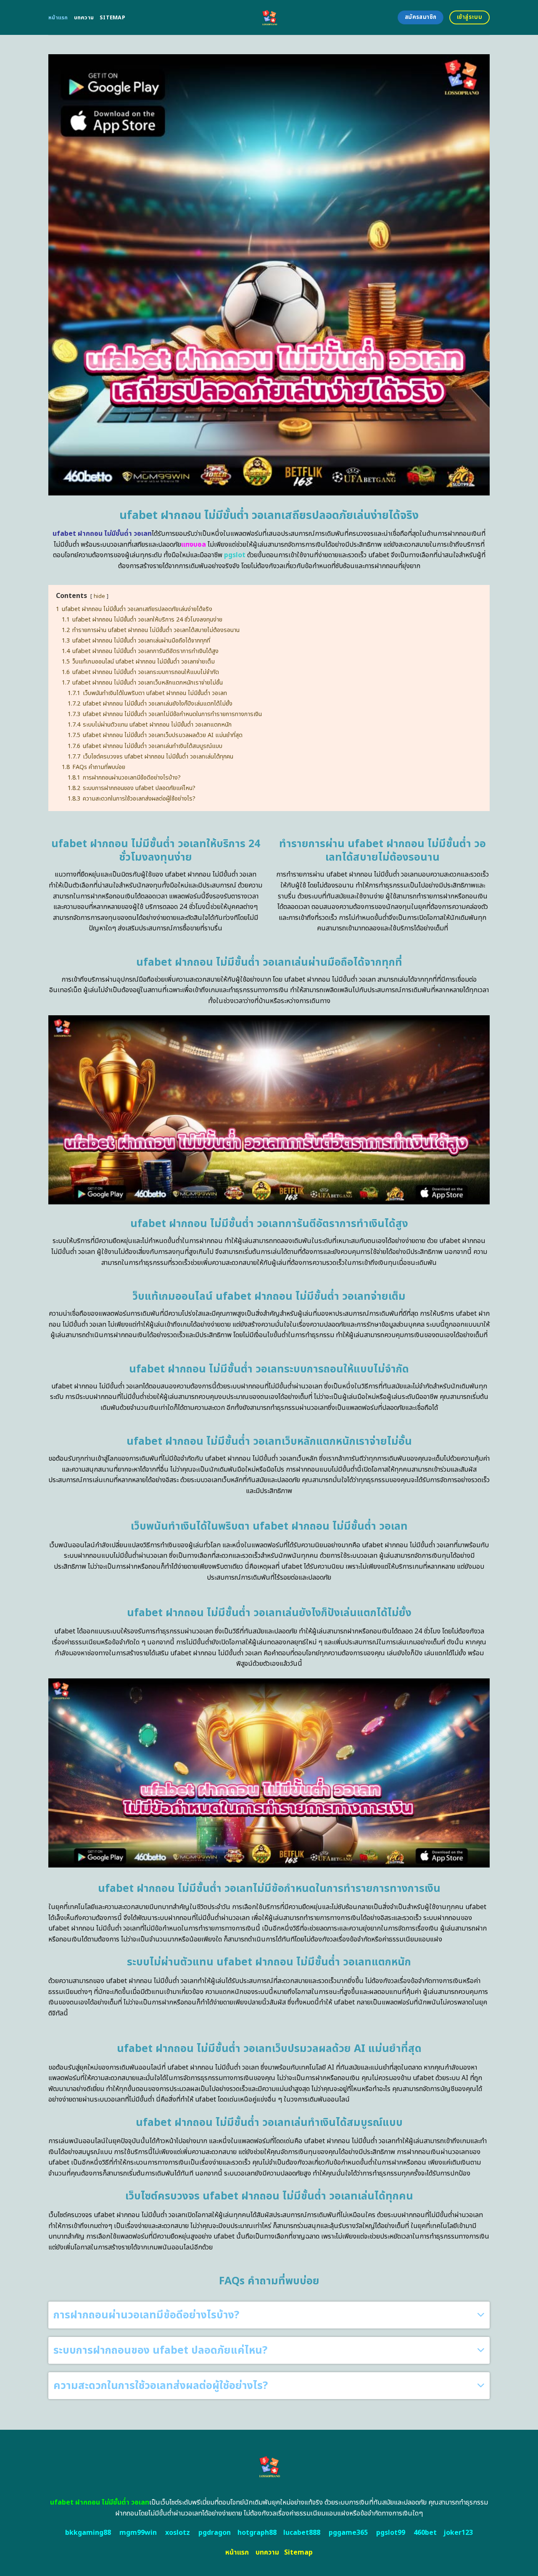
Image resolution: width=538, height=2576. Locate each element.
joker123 (458, 2533)
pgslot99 (391, 2533)
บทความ (84, 18)
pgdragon (215, 2533)
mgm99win (138, 2533)
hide (99, 596)
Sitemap (112, 18)
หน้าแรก (58, 18)
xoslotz (178, 2533)
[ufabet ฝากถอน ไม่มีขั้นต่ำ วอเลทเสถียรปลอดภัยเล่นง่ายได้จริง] (269, 17)
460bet (425, 2533)
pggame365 (348, 2533)
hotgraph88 (257, 2533)
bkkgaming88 (88, 2533)
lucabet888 (302, 2533)
